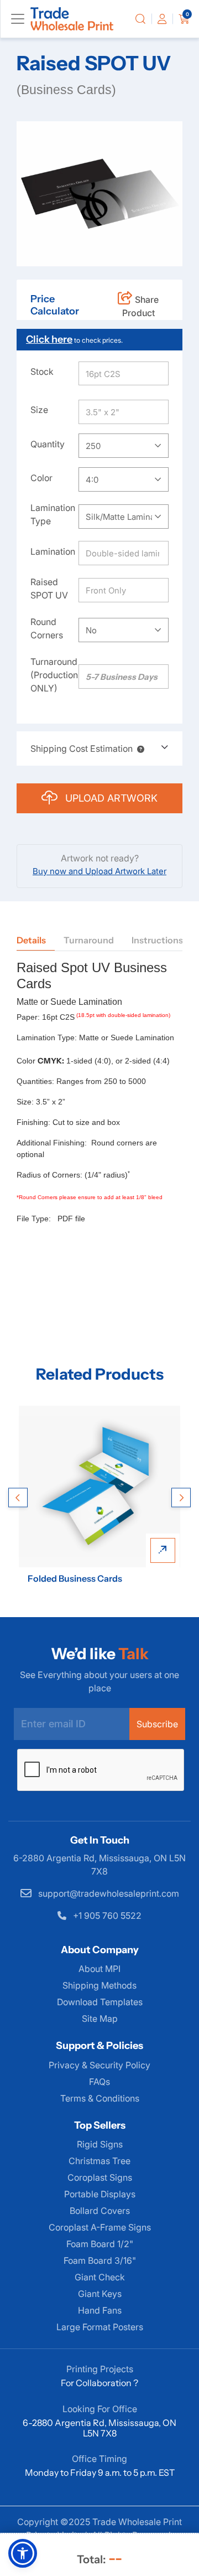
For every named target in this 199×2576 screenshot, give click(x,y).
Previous (18, 1498)
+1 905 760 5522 (106, 1916)
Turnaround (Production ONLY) (54, 675)
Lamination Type (53, 514)
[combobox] (124, 446)
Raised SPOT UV (49, 588)
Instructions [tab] (157, 940)
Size (39, 410)
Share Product (141, 306)
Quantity (48, 444)
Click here (49, 339)
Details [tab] (31, 940)
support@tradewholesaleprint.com (108, 1893)
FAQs (99, 2082)
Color (41, 478)
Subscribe (157, 1724)
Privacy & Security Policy (99, 2065)
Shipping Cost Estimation (82, 748)
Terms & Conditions (100, 2098)
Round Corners (47, 628)
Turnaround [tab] (89, 940)
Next (181, 1498)
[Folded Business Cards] (99, 1486)
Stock (42, 371)
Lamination (53, 551)
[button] (138, 748)
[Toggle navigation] (18, 19)
